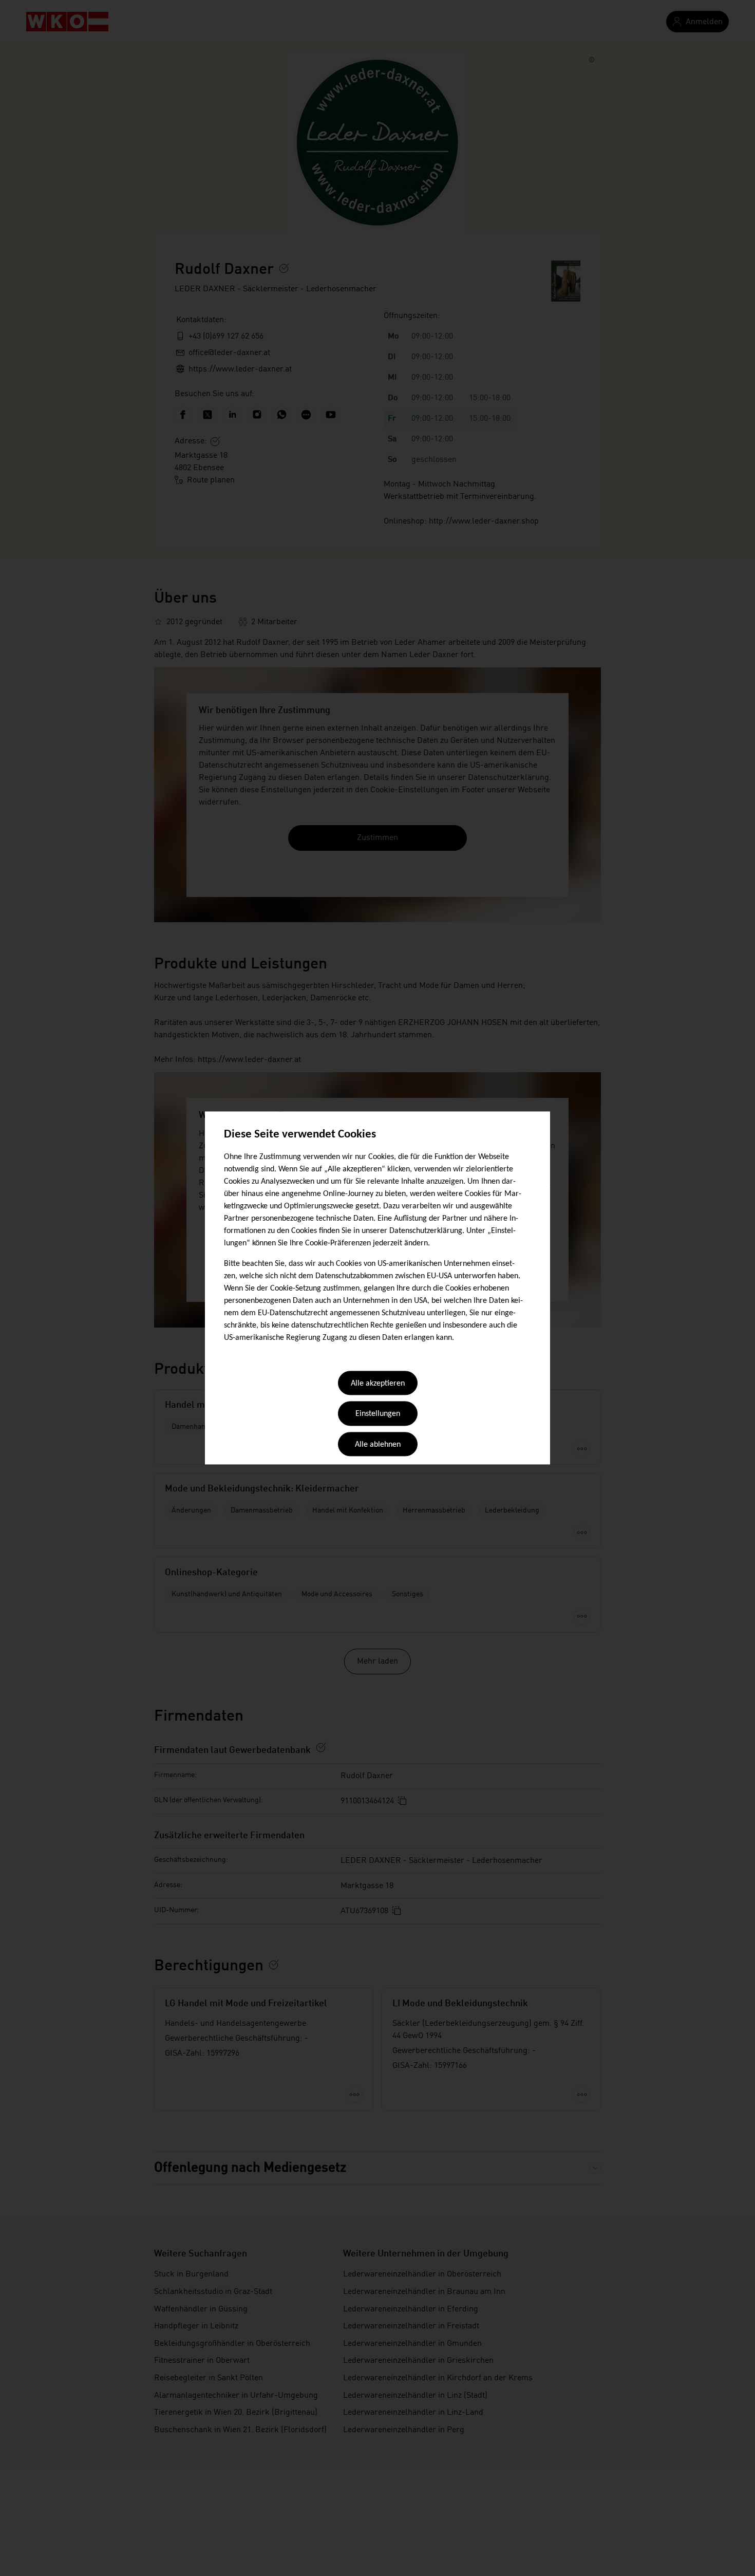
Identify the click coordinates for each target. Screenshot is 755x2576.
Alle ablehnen (378, 1445)
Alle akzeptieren (378, 1384)
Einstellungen (378, 1414)
